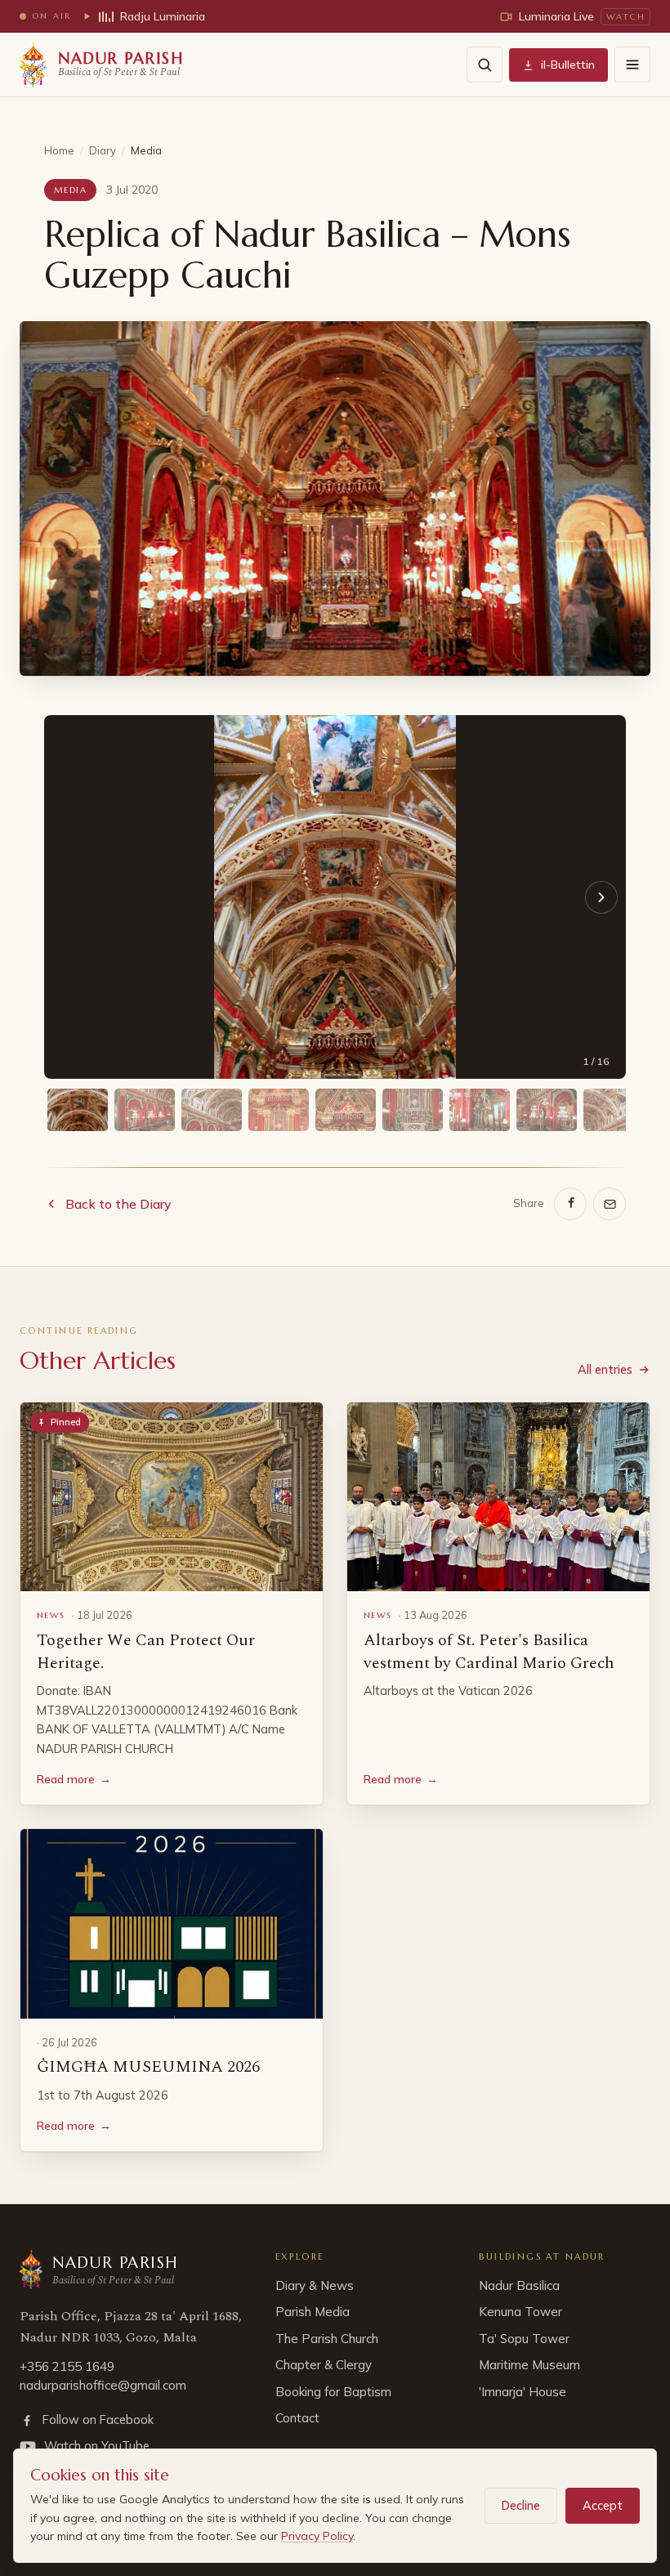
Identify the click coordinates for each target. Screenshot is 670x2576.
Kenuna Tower (520, 2312)
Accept (603, 2505)
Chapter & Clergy (324, 2365)
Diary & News (315, 2285)
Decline (521, 2505)
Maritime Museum (529, 2365)
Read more (74, 1779)
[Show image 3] (212, 1110)
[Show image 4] (279, 1110)
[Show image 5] (346, 1110)
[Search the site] (485, 65)
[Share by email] (610, 1204)
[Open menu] (632, 65)
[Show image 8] (547, 1110)
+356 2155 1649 (67, 2366)
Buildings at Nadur (542, 2256)
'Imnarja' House (523, 2392)
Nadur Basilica (519, 2285)
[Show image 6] (413, 1110)
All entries (605, 1369)
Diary (103, 150)
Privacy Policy (317, 2536)
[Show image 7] (480, 1110)
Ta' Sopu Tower (524, 2339)
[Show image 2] (145, 1110)
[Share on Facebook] (570, 1204)
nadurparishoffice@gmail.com (103, 2385)
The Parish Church (327, 2339)
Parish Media (313, 2312)
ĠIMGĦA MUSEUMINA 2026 (148, 2067)
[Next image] (601, 897)
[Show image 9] (614, 1110)
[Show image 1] (78, 1110)
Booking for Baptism (333, 2392)
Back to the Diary (118, 1204)
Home (59, 150)
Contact (297, 2418)
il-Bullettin (568, 65)
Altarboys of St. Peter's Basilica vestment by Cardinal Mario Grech (489, 1652)
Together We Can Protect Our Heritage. (146, 1652)
